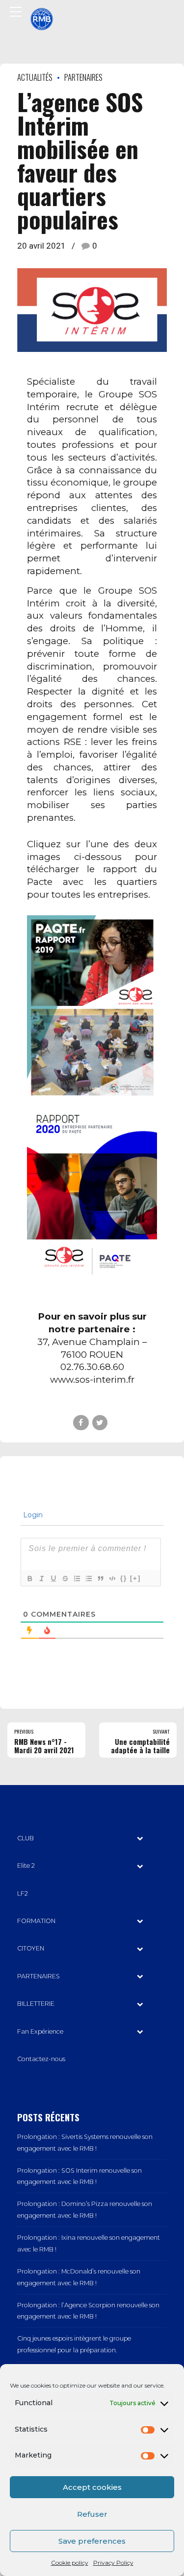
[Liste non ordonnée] (88, 1578)
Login (32, 1515)
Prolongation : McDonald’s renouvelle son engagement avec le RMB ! (79, 2277)
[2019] (92, 1007)
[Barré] (65, 1578)
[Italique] (41, 1578)
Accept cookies (92, 2487)
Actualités (35, 77)
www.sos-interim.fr (92, 1380)
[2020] (92, 1191)
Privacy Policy (113, 2563)
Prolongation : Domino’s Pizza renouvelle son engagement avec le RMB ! (85, 2210)
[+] (135, 1578)
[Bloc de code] (112, 1578)
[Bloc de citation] (100, 1578)
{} (124, 1578)
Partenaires (83, 77)
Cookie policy (70, 2563)
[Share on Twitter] (100, 1423)
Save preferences (92, 2541)
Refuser (92, 2514)
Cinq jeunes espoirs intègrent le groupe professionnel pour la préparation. (74, 2344)
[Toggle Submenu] (140, 1838)
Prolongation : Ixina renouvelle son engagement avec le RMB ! (89, 2243)
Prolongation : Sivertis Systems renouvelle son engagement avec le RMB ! (85, 2143)
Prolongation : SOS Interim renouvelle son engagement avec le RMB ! (79, 2176)
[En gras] (29, 1578)
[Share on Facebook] (81, 1423)
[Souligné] (53, 1578)
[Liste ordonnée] (77, 1578)
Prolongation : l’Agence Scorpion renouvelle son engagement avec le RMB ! (88, 2311)
